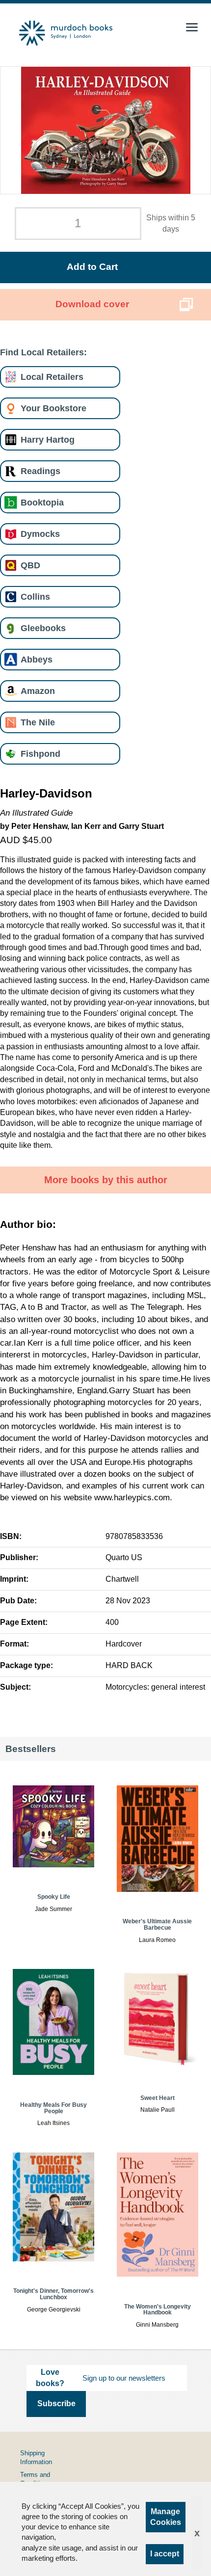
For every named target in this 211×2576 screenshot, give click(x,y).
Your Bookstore (53, 408)
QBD (30, 565)
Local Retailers (52, 377)
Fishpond (40, 754)
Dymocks (40, 534)
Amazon (38, 691)
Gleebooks (43, 628)
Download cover (92, 304)
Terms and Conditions (35, 2479)
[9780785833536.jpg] (106, 130)
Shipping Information (36, 2457)
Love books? (50, 2377)
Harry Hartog (48, 439)
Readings (40, 471)
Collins (35, 597)
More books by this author (106, 1180)
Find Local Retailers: (43, 352)
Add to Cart (92, 267)
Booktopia (42, 502)
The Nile (38, 722)
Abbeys (37, 659)
